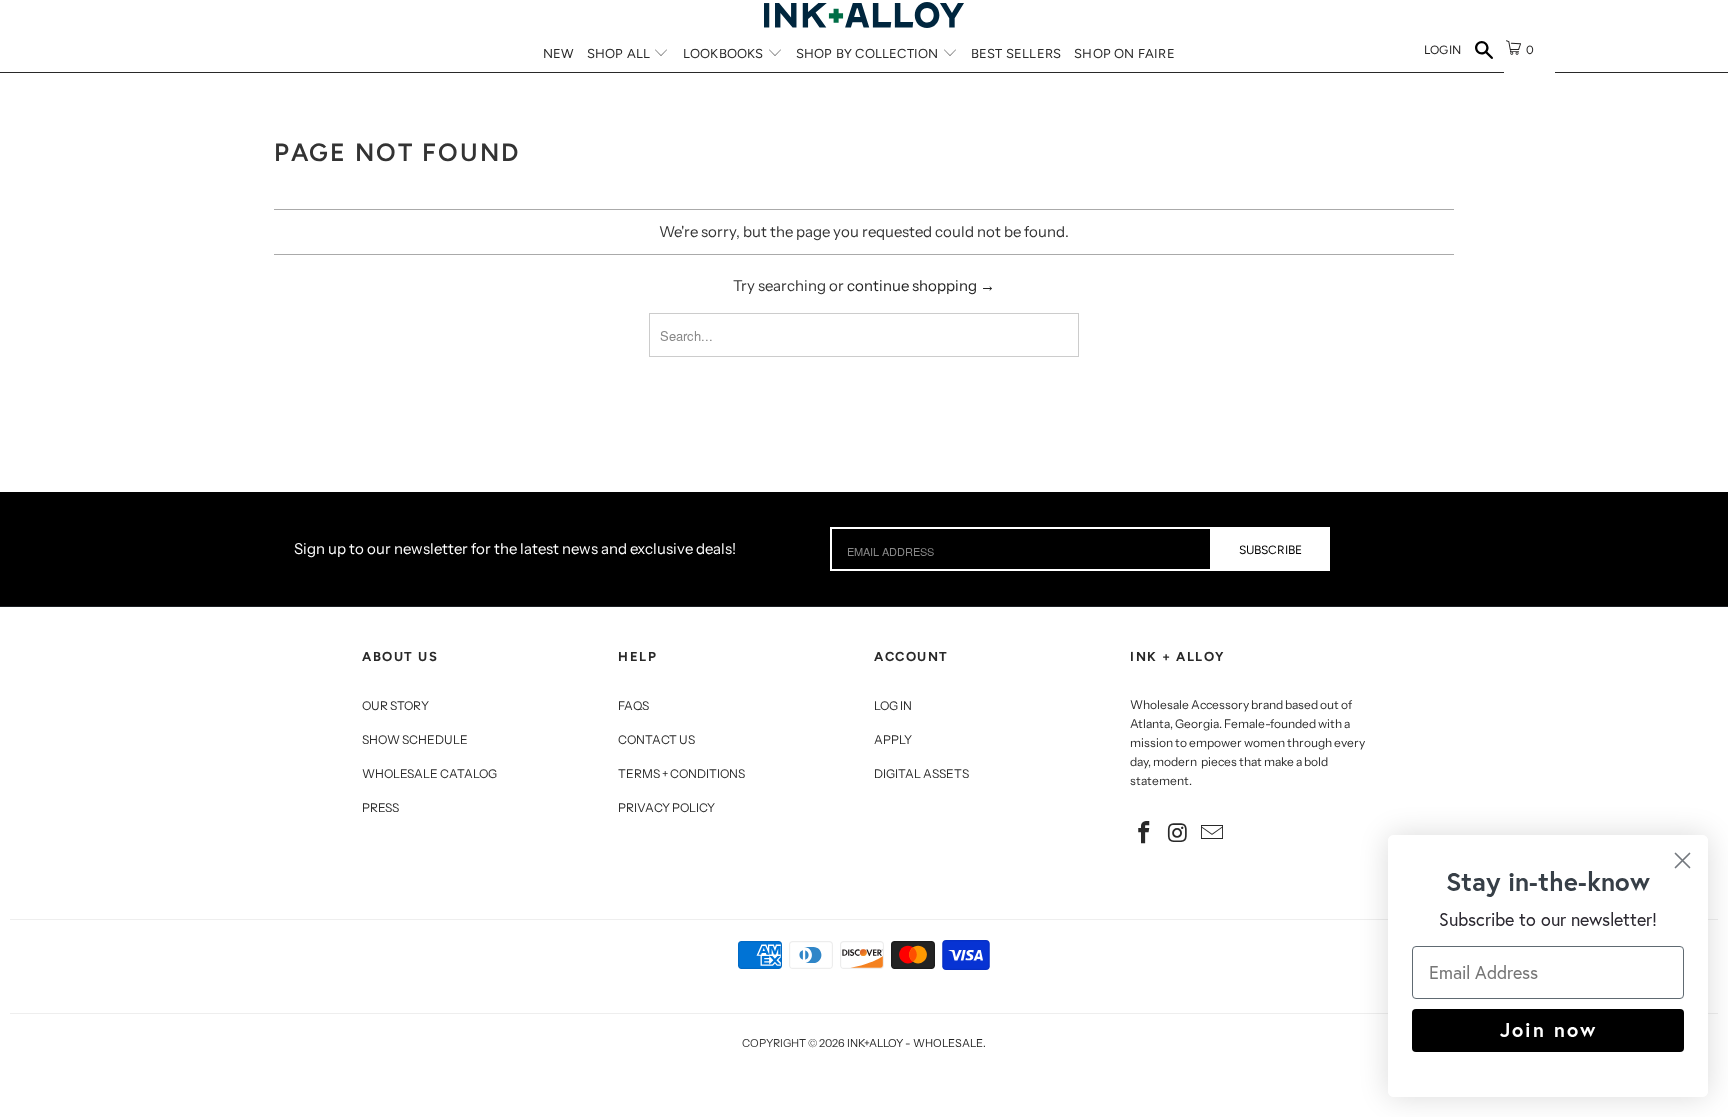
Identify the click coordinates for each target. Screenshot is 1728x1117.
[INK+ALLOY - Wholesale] (864, 15)
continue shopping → (921, 285)
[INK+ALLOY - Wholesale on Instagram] (1179, 834)
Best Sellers (1016, 53)
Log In (893, 705)
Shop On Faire (1124, 53)
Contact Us (656, 739)
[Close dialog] (1682, 860)
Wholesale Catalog (429, 773)
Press (380, 807)
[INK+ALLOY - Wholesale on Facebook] (1145, 834)
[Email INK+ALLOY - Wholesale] (1212, 834)
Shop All (620, 53)
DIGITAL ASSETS (921, 773)
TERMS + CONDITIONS (681, 773)
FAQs (633, 705)
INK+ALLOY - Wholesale (915, 1043)
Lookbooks (725, 53)
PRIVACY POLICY (666, 807)
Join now (1548, 1029)
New (558, 53)
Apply (893, 739)
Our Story (395, 705)
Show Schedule (415, 739)
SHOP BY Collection (869, 53)
